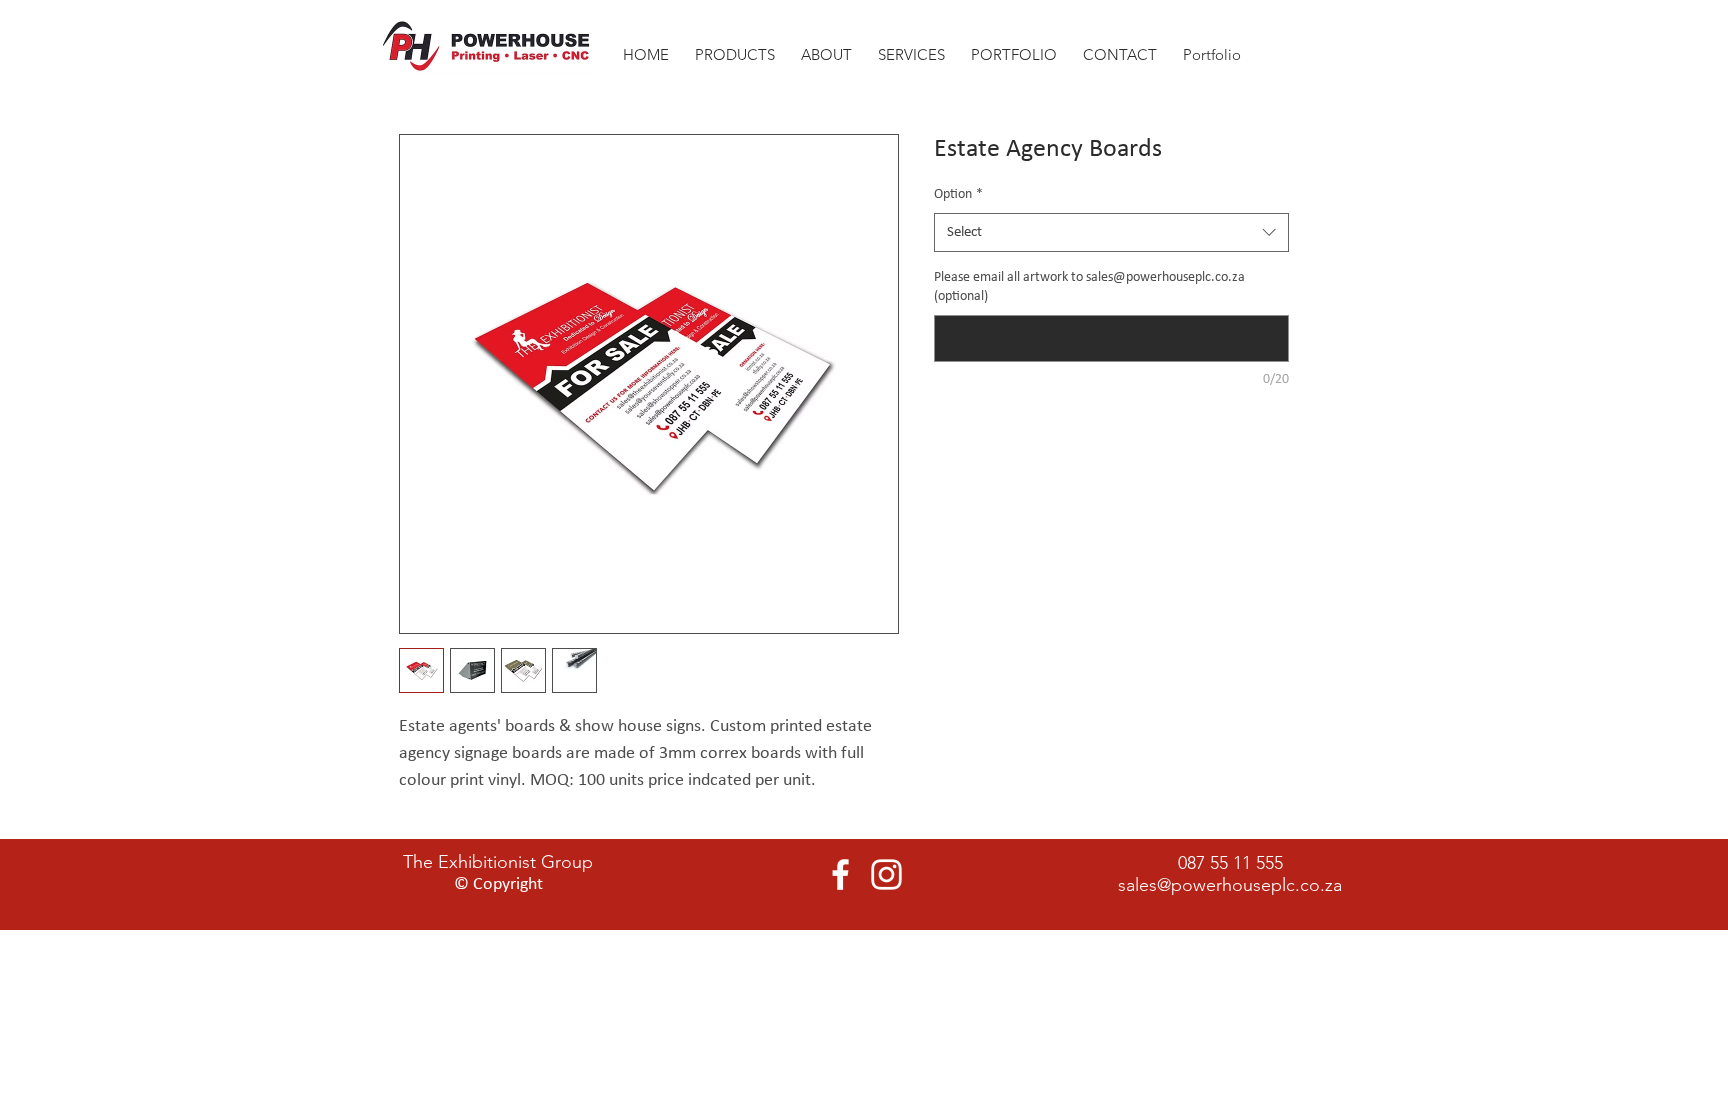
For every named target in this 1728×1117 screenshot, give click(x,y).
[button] (826, 45)
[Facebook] (840, 874)
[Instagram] (886, 874)
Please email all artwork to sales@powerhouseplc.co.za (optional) (1089, 287)
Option (958, 194)
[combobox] (1111, 232)
